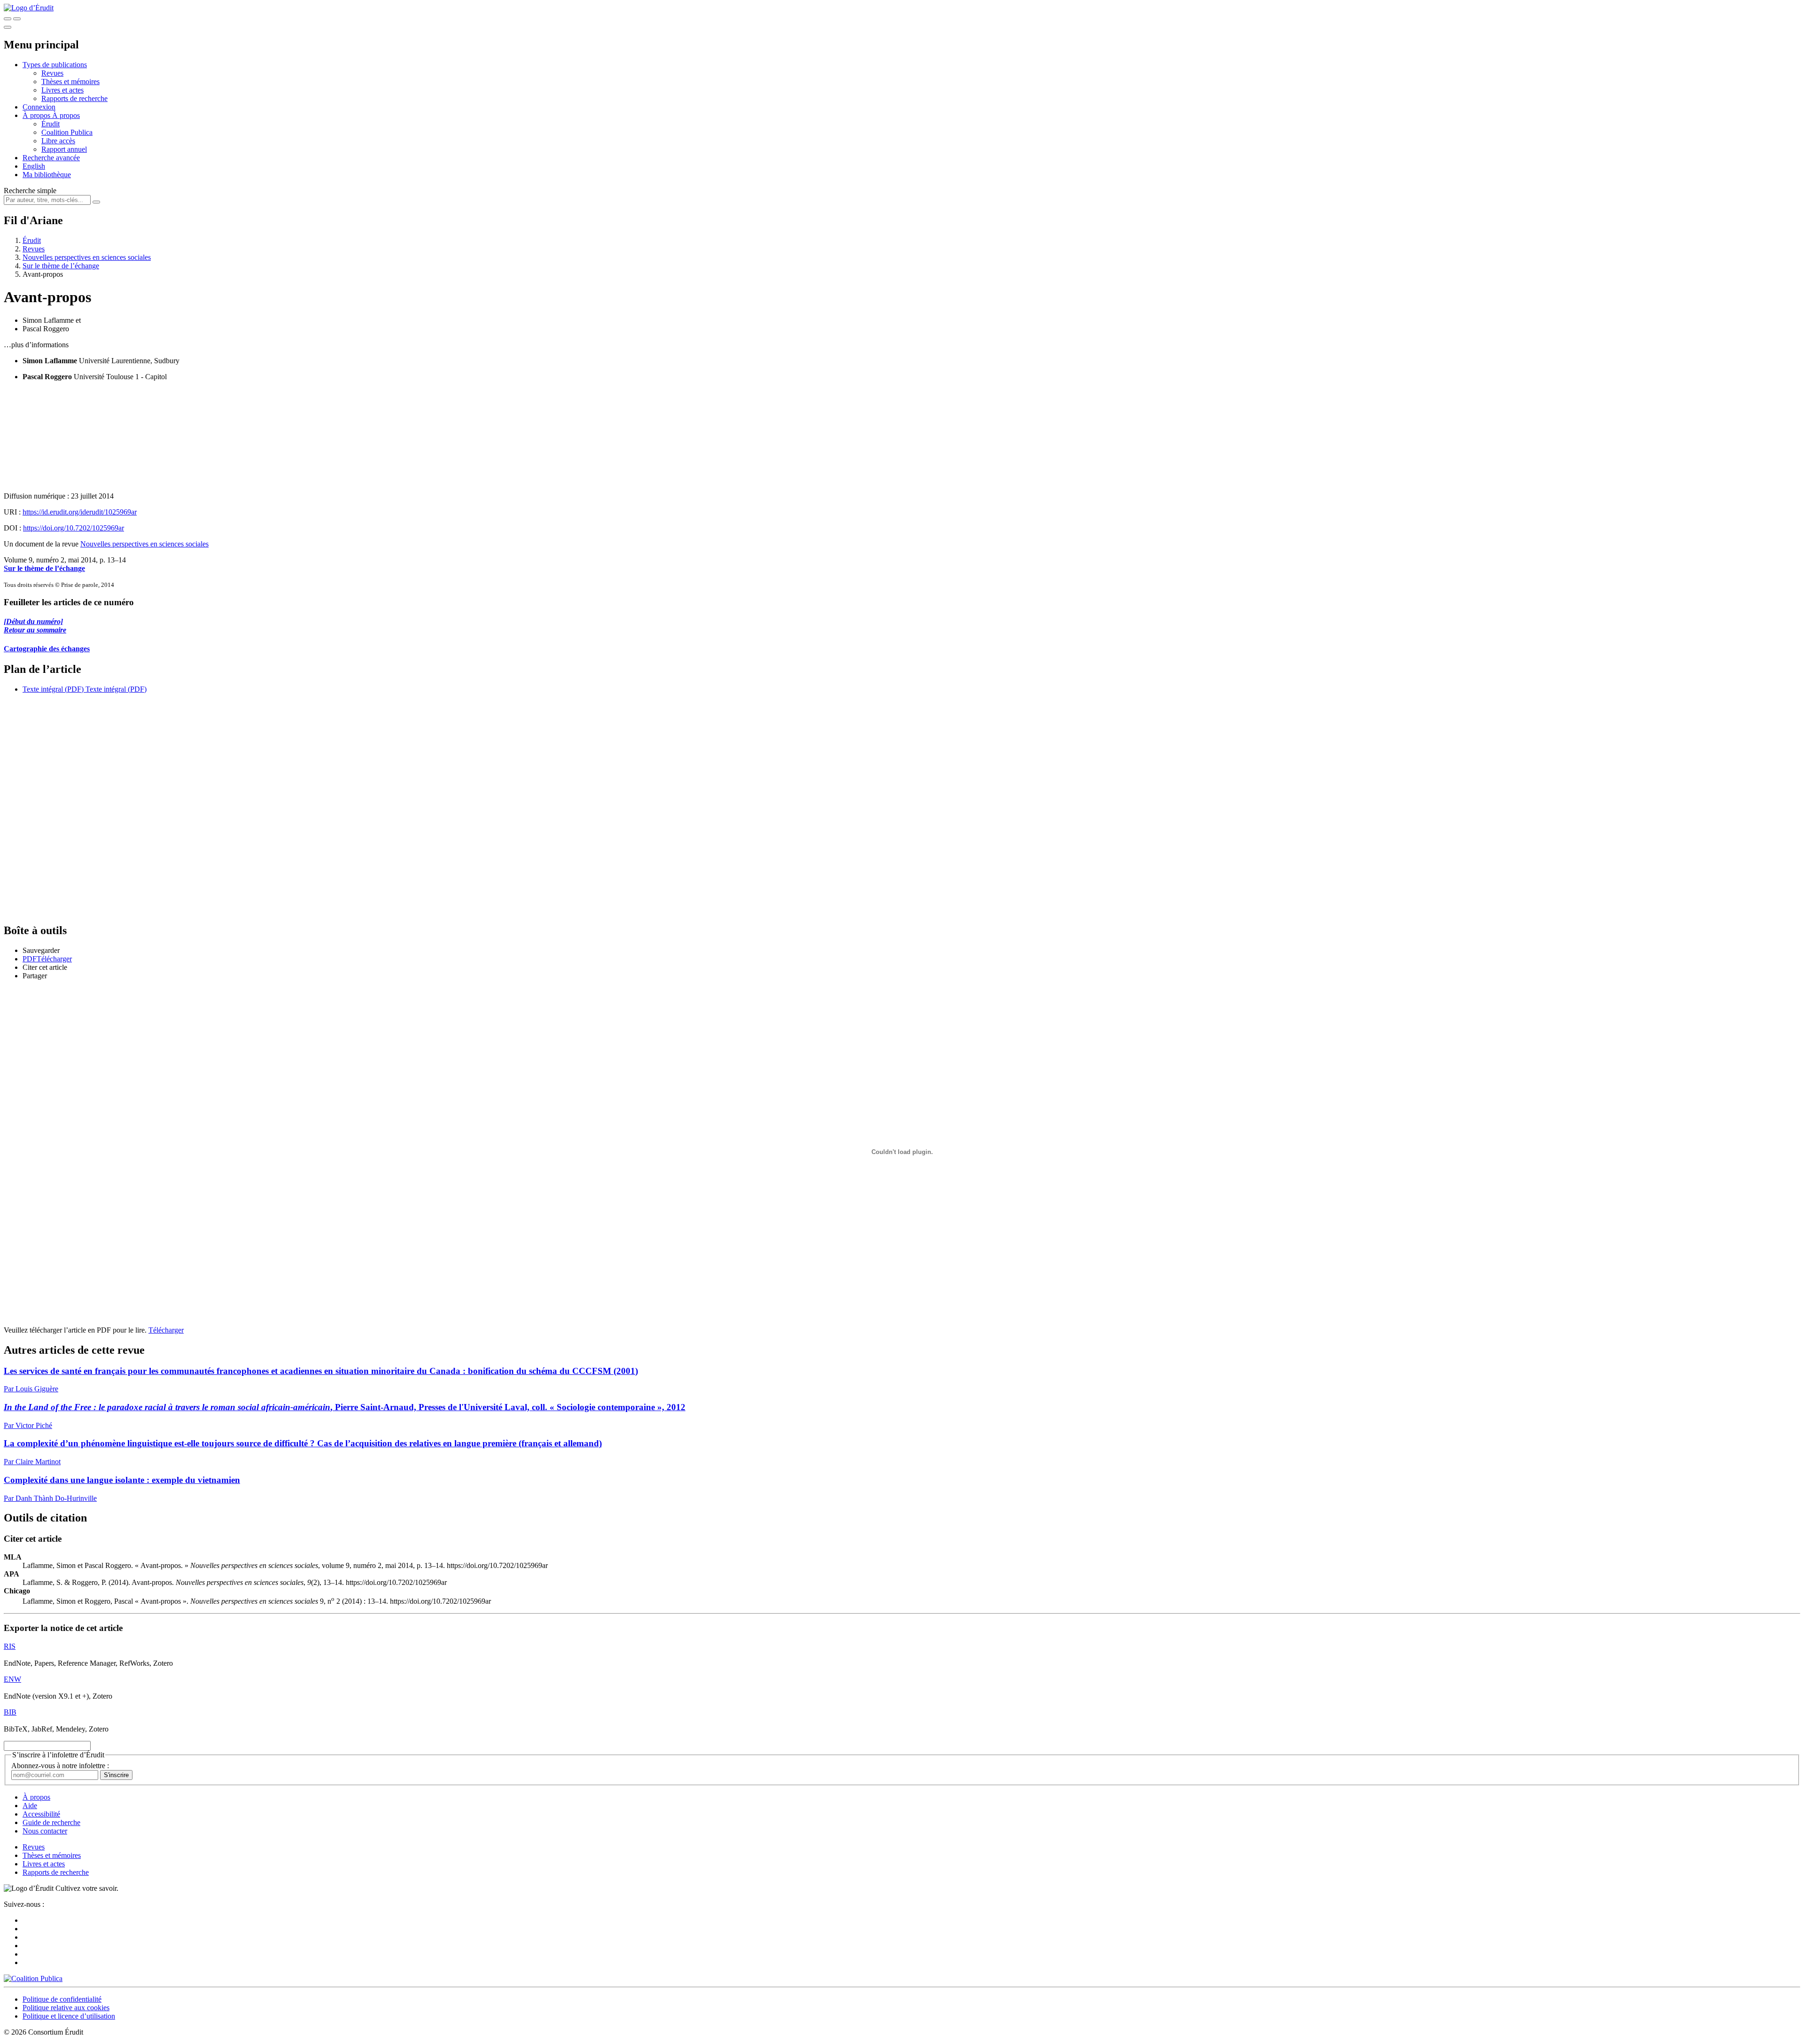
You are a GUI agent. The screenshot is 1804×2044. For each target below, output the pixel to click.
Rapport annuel (64, 149)
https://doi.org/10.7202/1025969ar (74, 528)
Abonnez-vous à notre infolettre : (60, 1766)
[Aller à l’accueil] (29, 8)
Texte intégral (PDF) (53, 689)
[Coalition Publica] (33, 1978)
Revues (52, 73)
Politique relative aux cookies (66, 2008)
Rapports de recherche (74, 98)
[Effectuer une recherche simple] (8, 19)
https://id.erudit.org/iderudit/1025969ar (80, 512)
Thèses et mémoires (70, 82)
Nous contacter (45, 1831)
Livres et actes (62, 90)
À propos (66, 115)
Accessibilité (41, 1814)
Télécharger (166, 1330)
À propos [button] (37, 115)
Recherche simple (30, 191)
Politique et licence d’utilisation (69, 2016)
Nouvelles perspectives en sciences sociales (87, 257)
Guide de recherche (51, 1822)
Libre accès (58, 141)
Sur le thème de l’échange (61, 266)
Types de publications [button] (55, 65)
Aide (30, 1806)
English (34, 166)
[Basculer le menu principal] (8, 27)
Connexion (39, 107)
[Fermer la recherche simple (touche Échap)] (17, 19)
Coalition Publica (67, 132)
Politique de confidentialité (62, 1999)
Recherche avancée (51, 158)
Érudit (51, 124)
